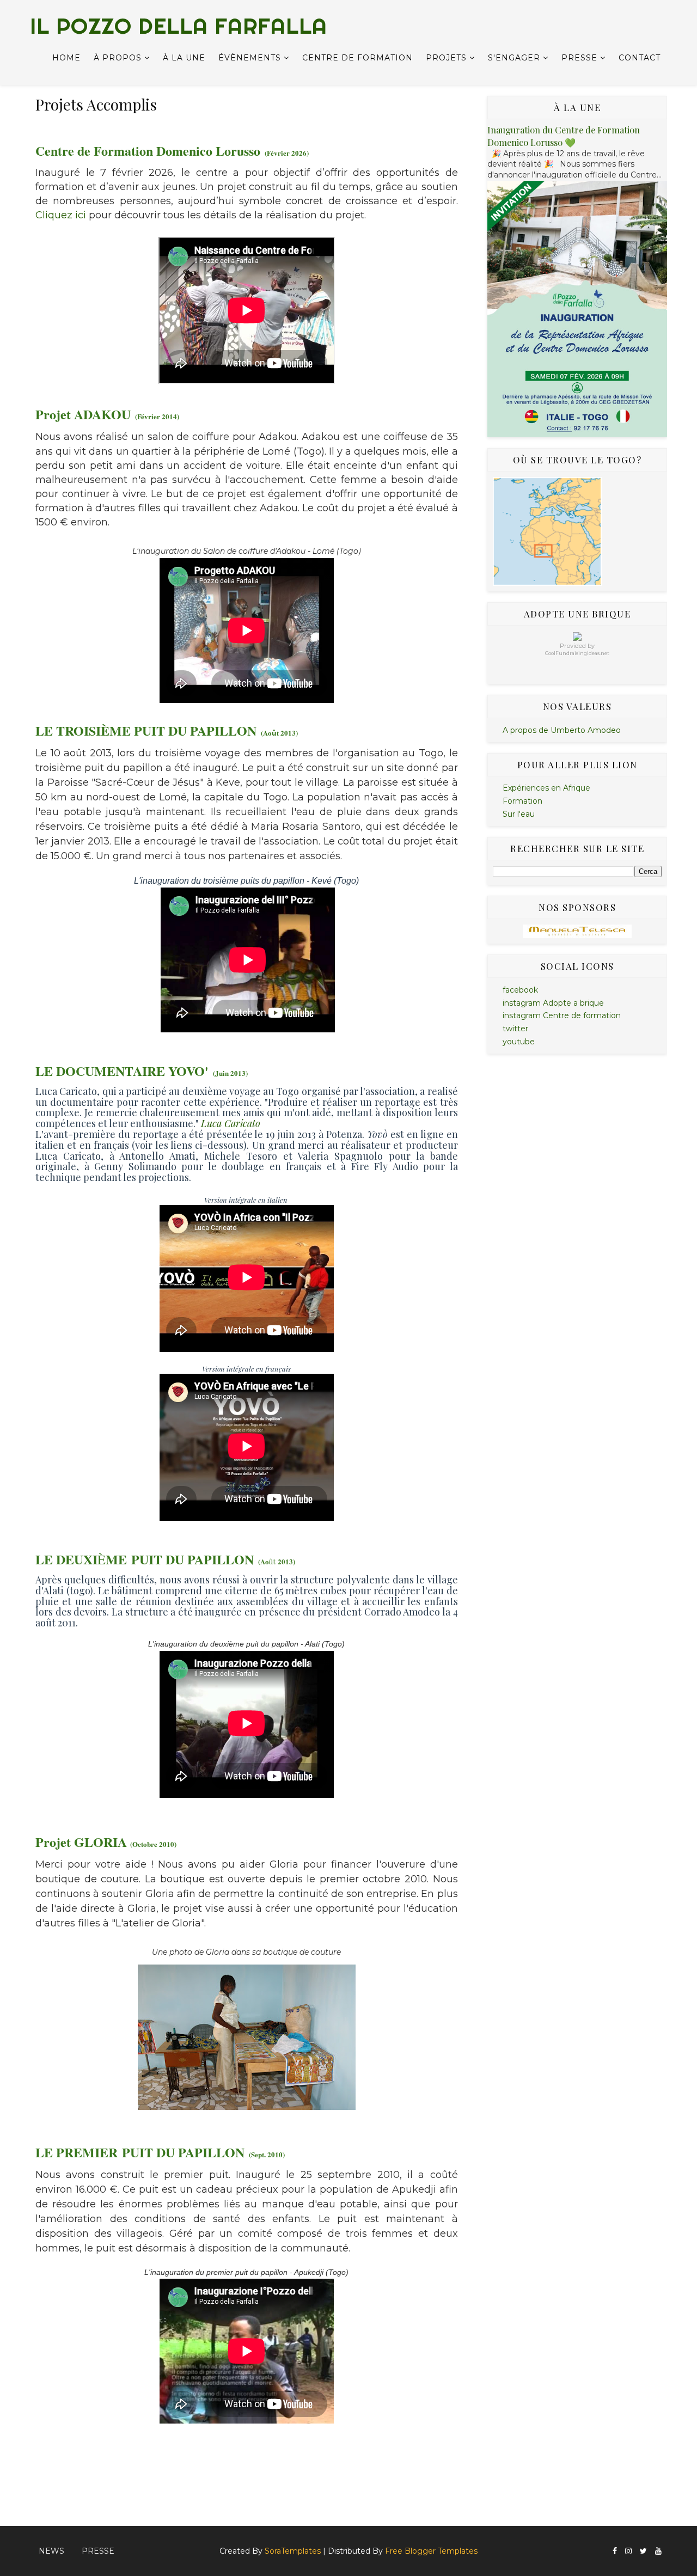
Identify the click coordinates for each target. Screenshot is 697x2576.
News (51, 2551)
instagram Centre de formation (562, 1015)
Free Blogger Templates (431, 2551)
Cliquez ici (61, 215)
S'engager (514, 58)
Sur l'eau (519, 814)
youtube (519, 1042)
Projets (446, 58)
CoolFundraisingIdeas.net (577, 653)
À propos (118, 58)
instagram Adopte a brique (553, 1003)
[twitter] (643, 2551)
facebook (520, 990)
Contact (640, 58)
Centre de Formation (357, 58)
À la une (184, 58)
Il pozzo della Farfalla (179, 26)
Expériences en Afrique (546, 788)
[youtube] (658, 2551)
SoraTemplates (293, 2551)
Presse (579, 58)
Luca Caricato (231, 1123)
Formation (522, 801)
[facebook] (615, 2551)
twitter (515, 1029)
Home (66, 58)
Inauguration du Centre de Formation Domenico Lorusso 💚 (564, 136)
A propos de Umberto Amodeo (562, 730)
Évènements (250, 58)
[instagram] (628, 2551)
